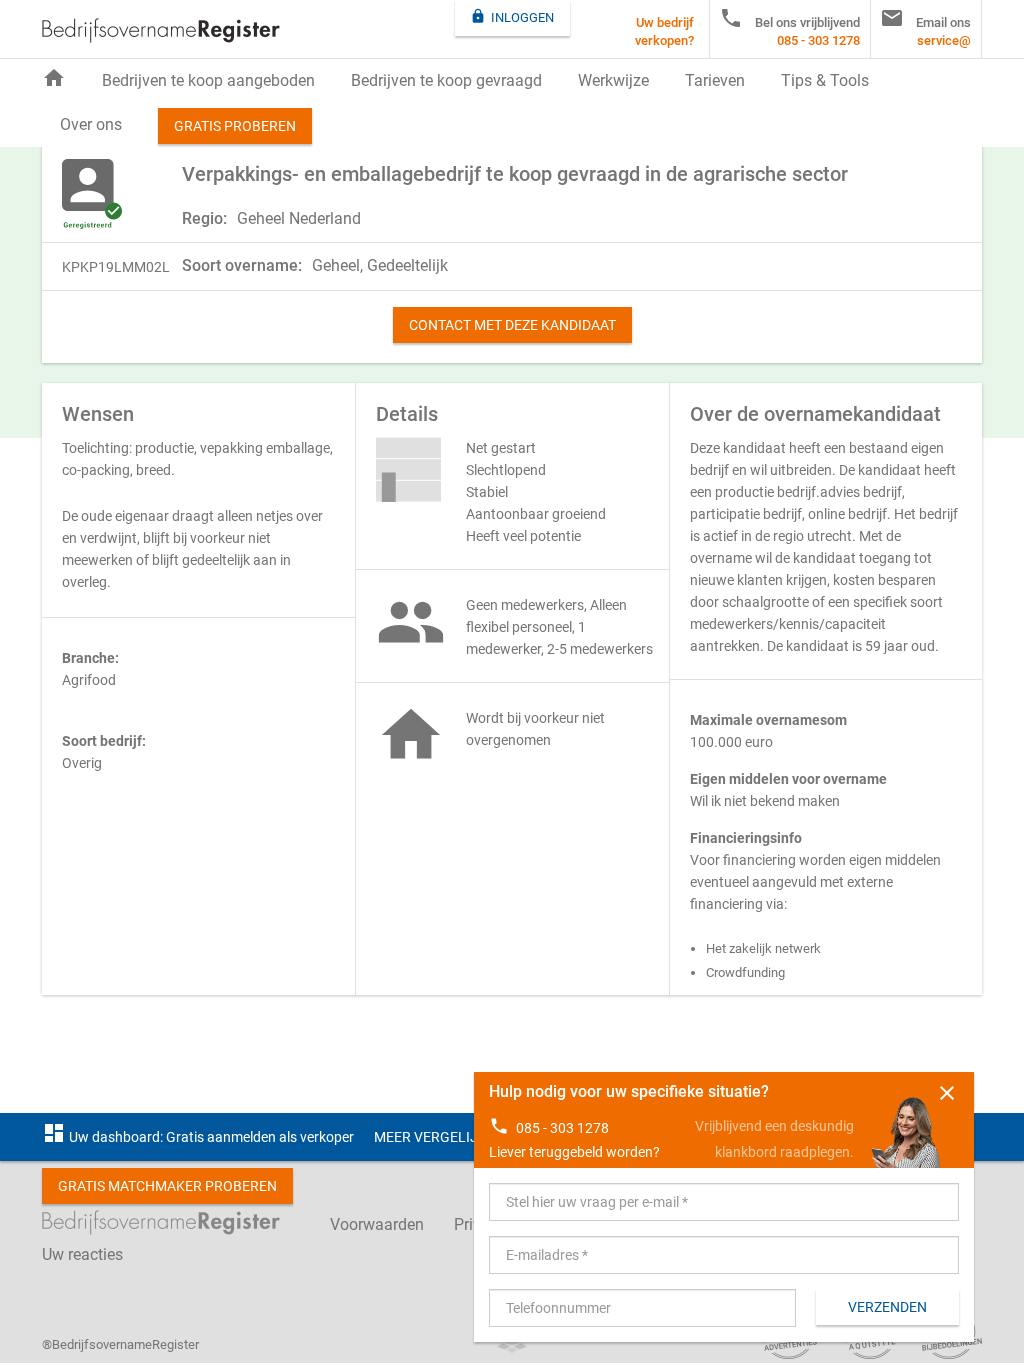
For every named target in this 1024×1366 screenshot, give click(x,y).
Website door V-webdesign (512, 1345)
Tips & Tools (825, 80)
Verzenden (887, 1307)
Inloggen (512, 16)
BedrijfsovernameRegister (161, 30)
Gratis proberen (235, 126)
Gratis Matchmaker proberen (167, 1186)
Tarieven (715, 80)
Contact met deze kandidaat (512, 325)
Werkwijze (613, 80)
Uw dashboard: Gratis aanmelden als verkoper (198, 1137)
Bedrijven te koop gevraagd (446, 80)
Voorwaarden (377, 1224)
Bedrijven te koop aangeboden (208, 80)
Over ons (91, 124)
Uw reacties (82, 1254)
